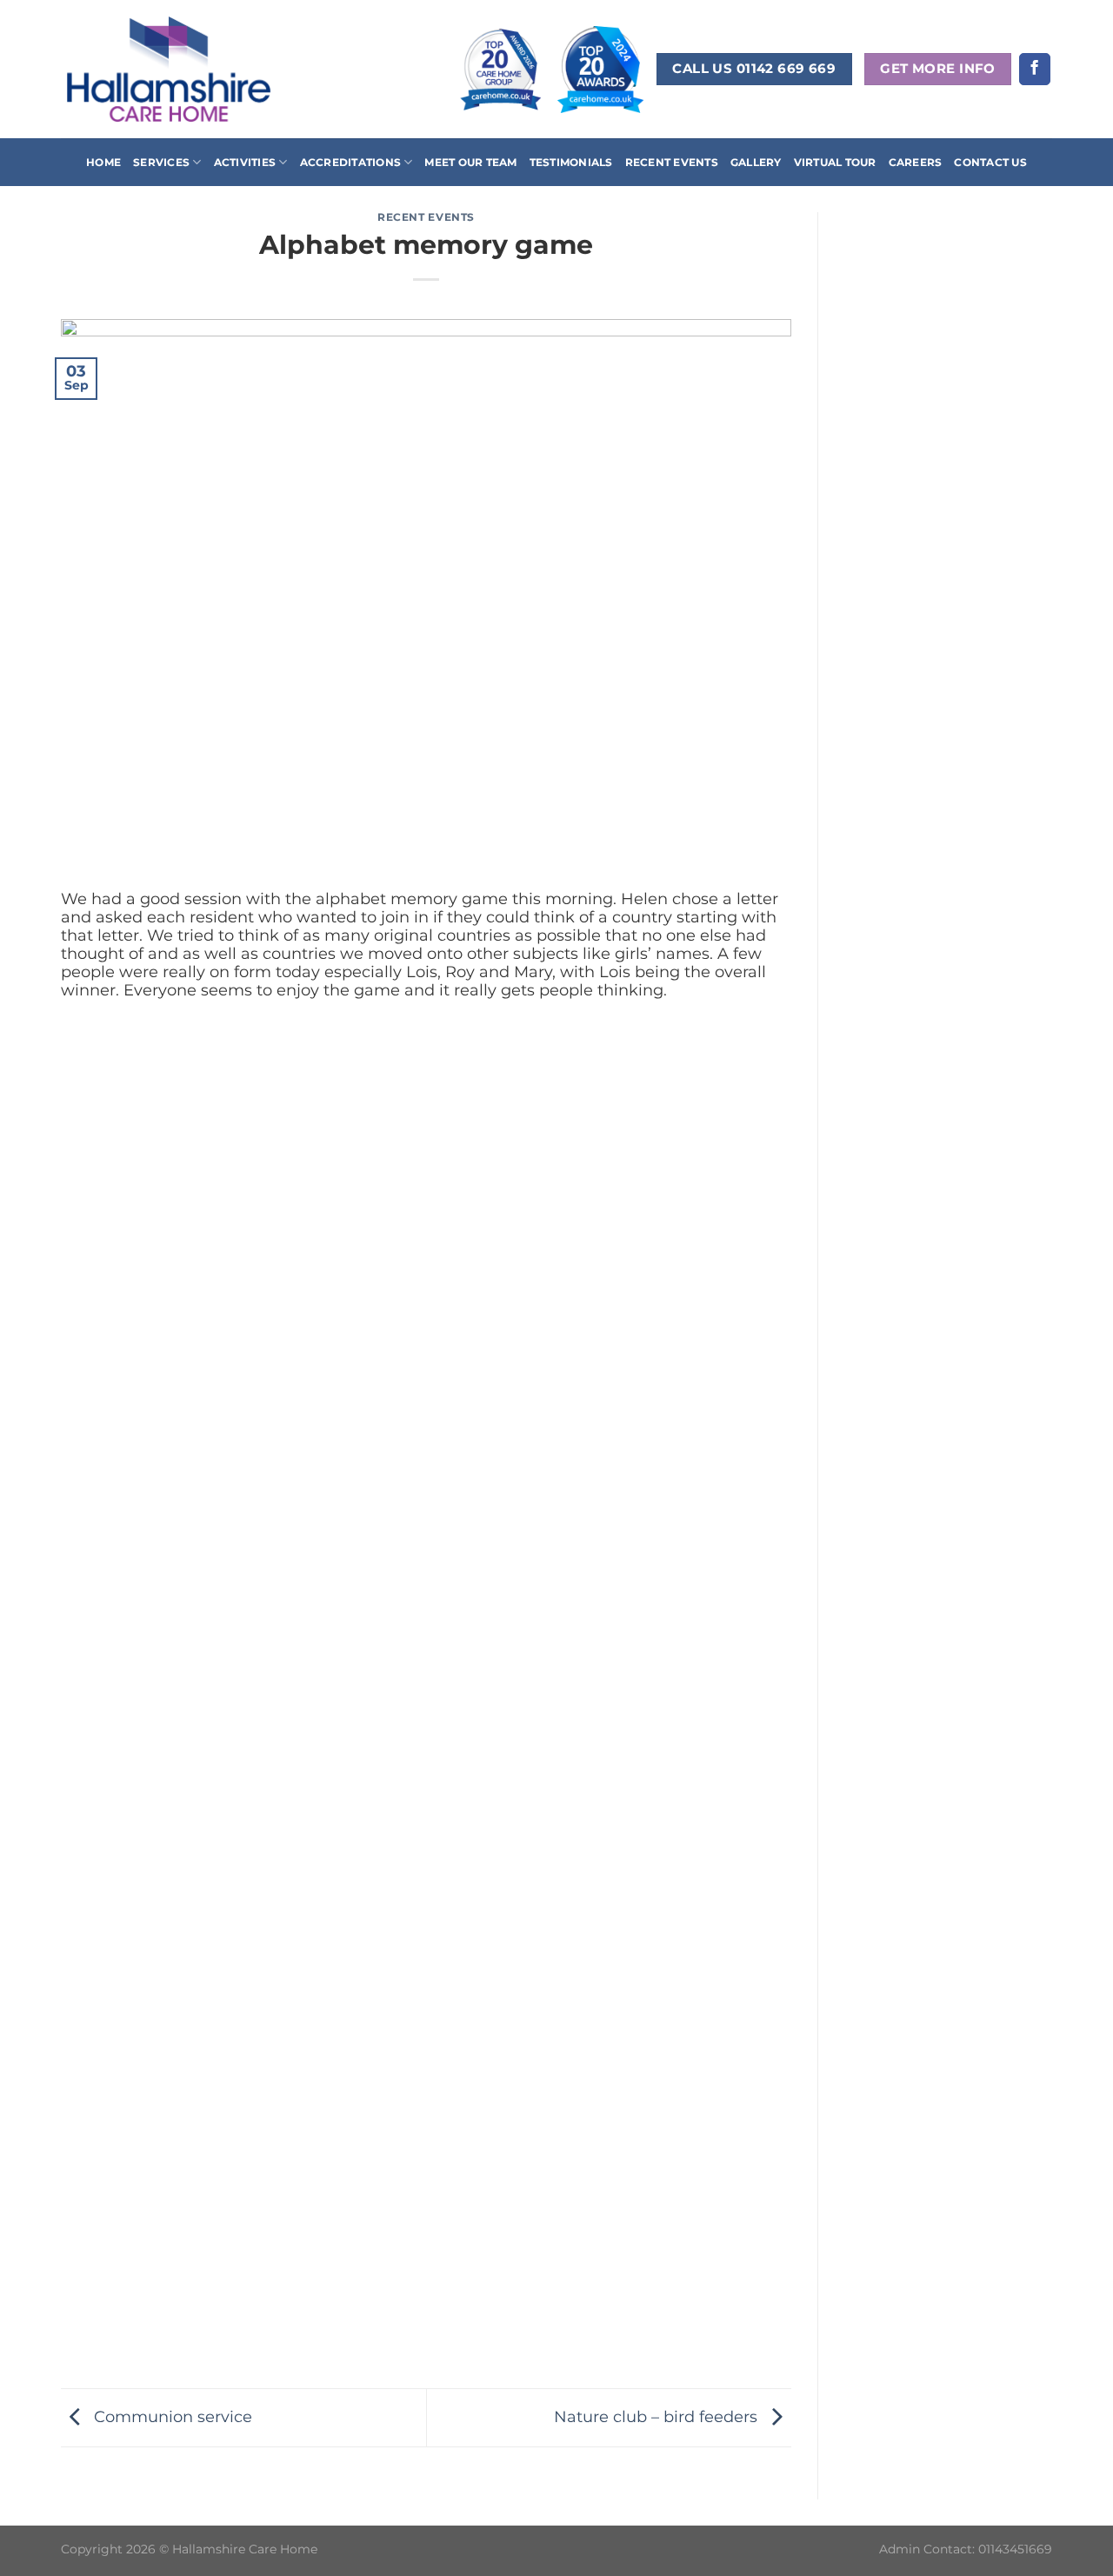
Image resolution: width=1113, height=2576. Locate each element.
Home (103, 162)
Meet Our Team (470, 162)
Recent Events (672, 162)
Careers (916, 162)
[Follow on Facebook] (1035, 69)
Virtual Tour (835, 162)
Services (161, 162)
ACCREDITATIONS (350, 162)
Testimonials (571, 162)
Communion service (171, 2416)
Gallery (756, 162)
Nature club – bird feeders (658, 2416)
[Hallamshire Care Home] (169, 69)
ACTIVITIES (245, 162)
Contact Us (990, 162)
